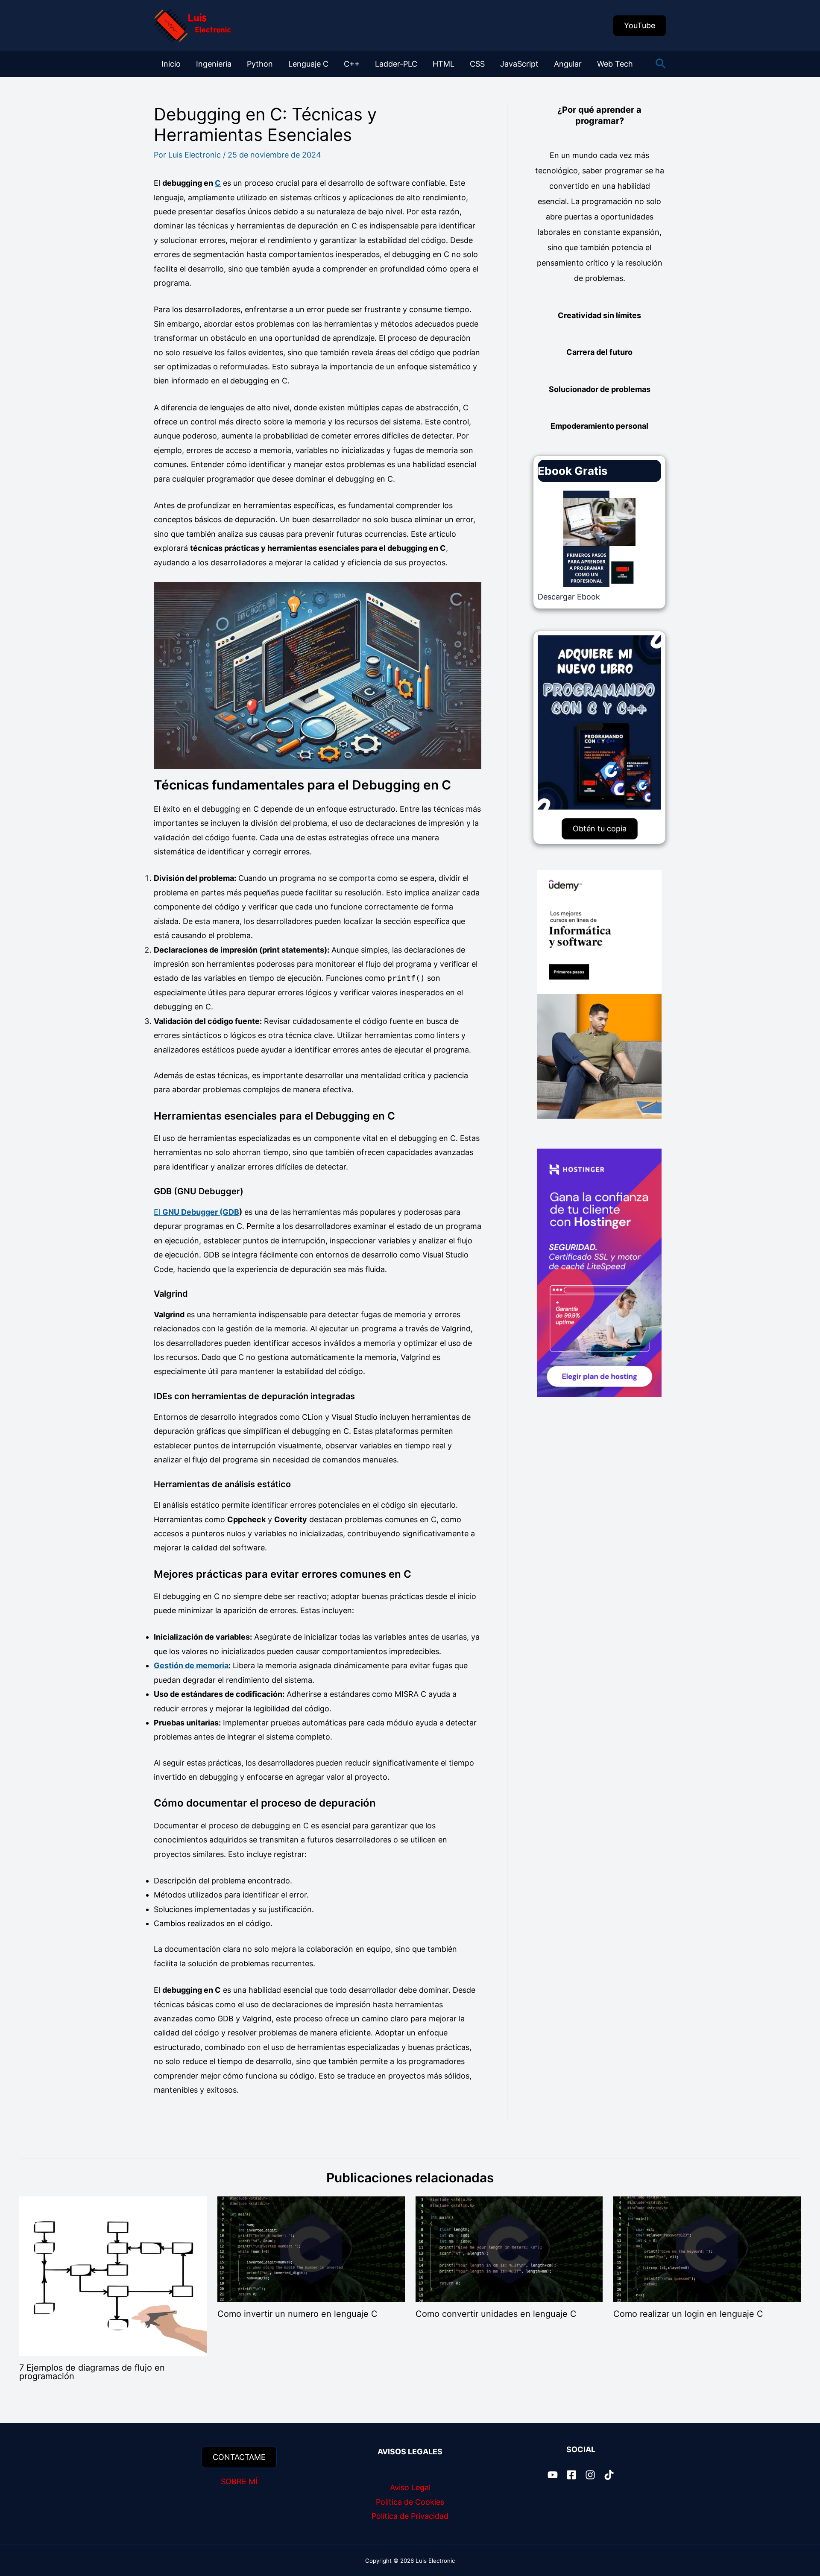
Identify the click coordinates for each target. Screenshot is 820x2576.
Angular (568, 64)
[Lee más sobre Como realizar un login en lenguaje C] (707, 2249)
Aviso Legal (410, 2487)
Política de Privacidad (410, 2516)
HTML (444, 64)
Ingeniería (214, 64)
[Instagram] (590, 2475)
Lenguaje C (308, 64)
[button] (640, 26)
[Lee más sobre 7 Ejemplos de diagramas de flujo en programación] (113, 2276)
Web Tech (615, 64)
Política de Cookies (410, 2502)
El (196, 1212)
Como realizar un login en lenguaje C (688, 2314)
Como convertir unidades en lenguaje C (496, 2314)
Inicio (171, 64)
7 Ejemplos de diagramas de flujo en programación (92, 2372)
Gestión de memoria (191, 1665)
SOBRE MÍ (239, 2481)
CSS (477, 64)
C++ (352, 64)
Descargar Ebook (569, 597)
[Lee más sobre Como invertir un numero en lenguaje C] (311, 2249)
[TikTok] (609, 2475)
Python (260, 64)
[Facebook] (571, 2475)
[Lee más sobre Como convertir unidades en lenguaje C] (509, 2249)
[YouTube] (553, 2475)
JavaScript (519, 64)
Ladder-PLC (396, 64)
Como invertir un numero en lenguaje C (297, 2314)
